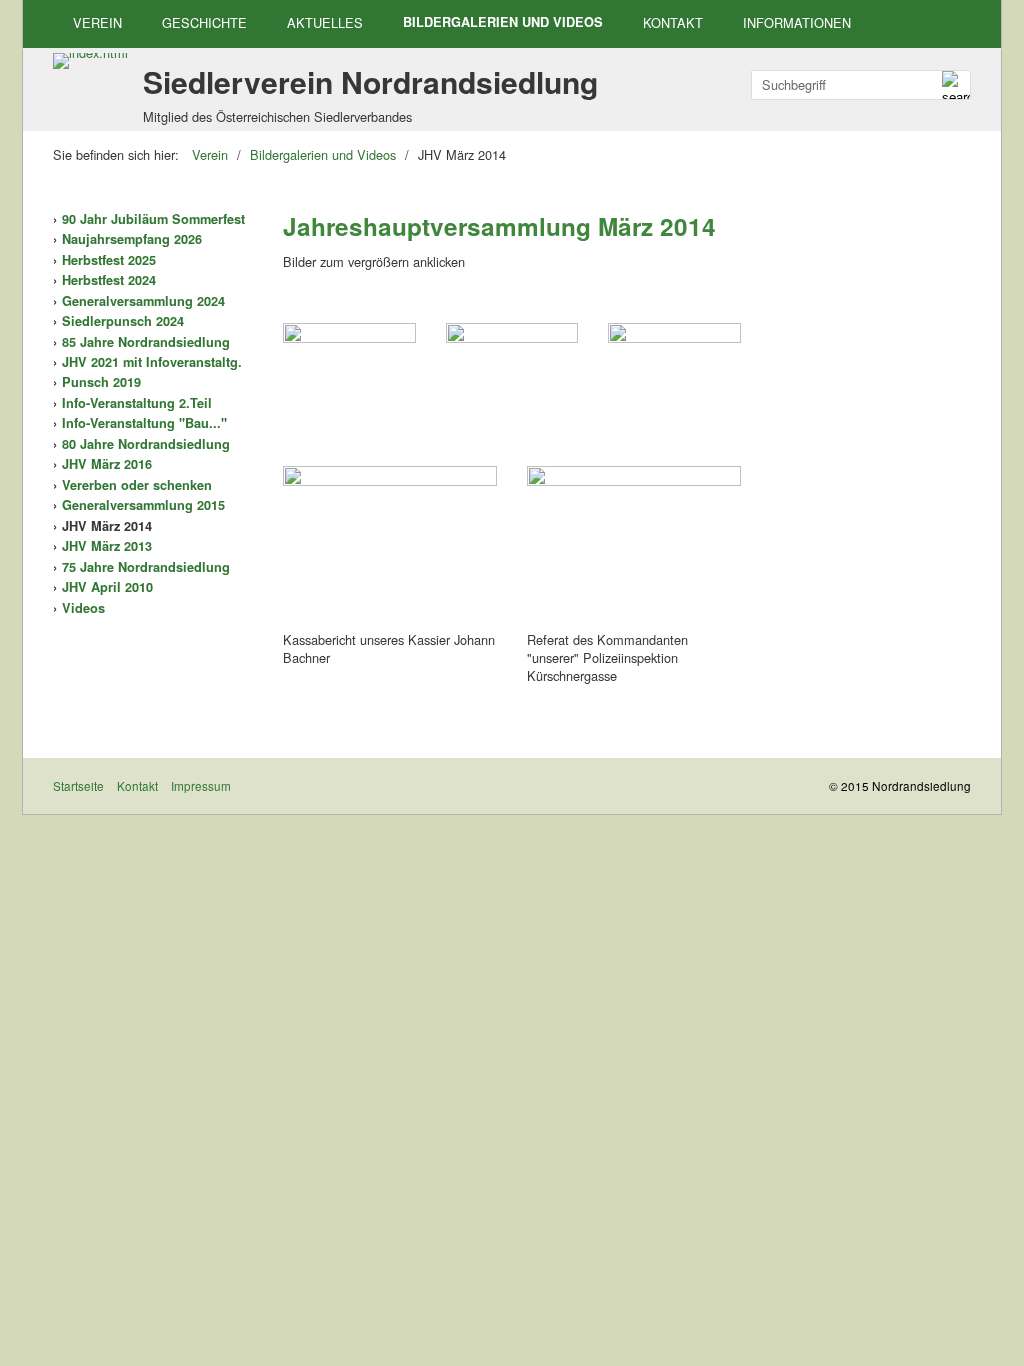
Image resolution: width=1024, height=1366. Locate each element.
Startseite (78, 785)
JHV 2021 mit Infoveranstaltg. (152, 362)
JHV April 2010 (107, 587)
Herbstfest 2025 (109, 260)
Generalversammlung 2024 (143, 301)
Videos (83, 608)
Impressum (201, 785)
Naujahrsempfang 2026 (132, 239)
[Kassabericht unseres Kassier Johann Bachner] (390, 546)
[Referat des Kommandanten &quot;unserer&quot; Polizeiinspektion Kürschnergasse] (634, 546)
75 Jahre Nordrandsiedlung (146, 567)
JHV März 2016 (107, 464)
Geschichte (204, 22)
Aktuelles (325, 22)
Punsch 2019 (101, 382)
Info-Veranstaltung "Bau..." (144, 423)
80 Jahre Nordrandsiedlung (146, 444)
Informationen (797, 22)
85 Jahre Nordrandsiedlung (146, 342)
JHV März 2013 (107, 546)
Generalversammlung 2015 (143, 505)
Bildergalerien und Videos (503, 22)
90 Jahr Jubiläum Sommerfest (153, 219)
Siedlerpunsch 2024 (123, 321)
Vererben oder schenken (137, 485)
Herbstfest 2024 (109, 280)
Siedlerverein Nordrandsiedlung (370, 81)
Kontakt (673, 22)
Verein (97, 22)
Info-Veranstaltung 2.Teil (137, 403)
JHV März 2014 (107, 526)
